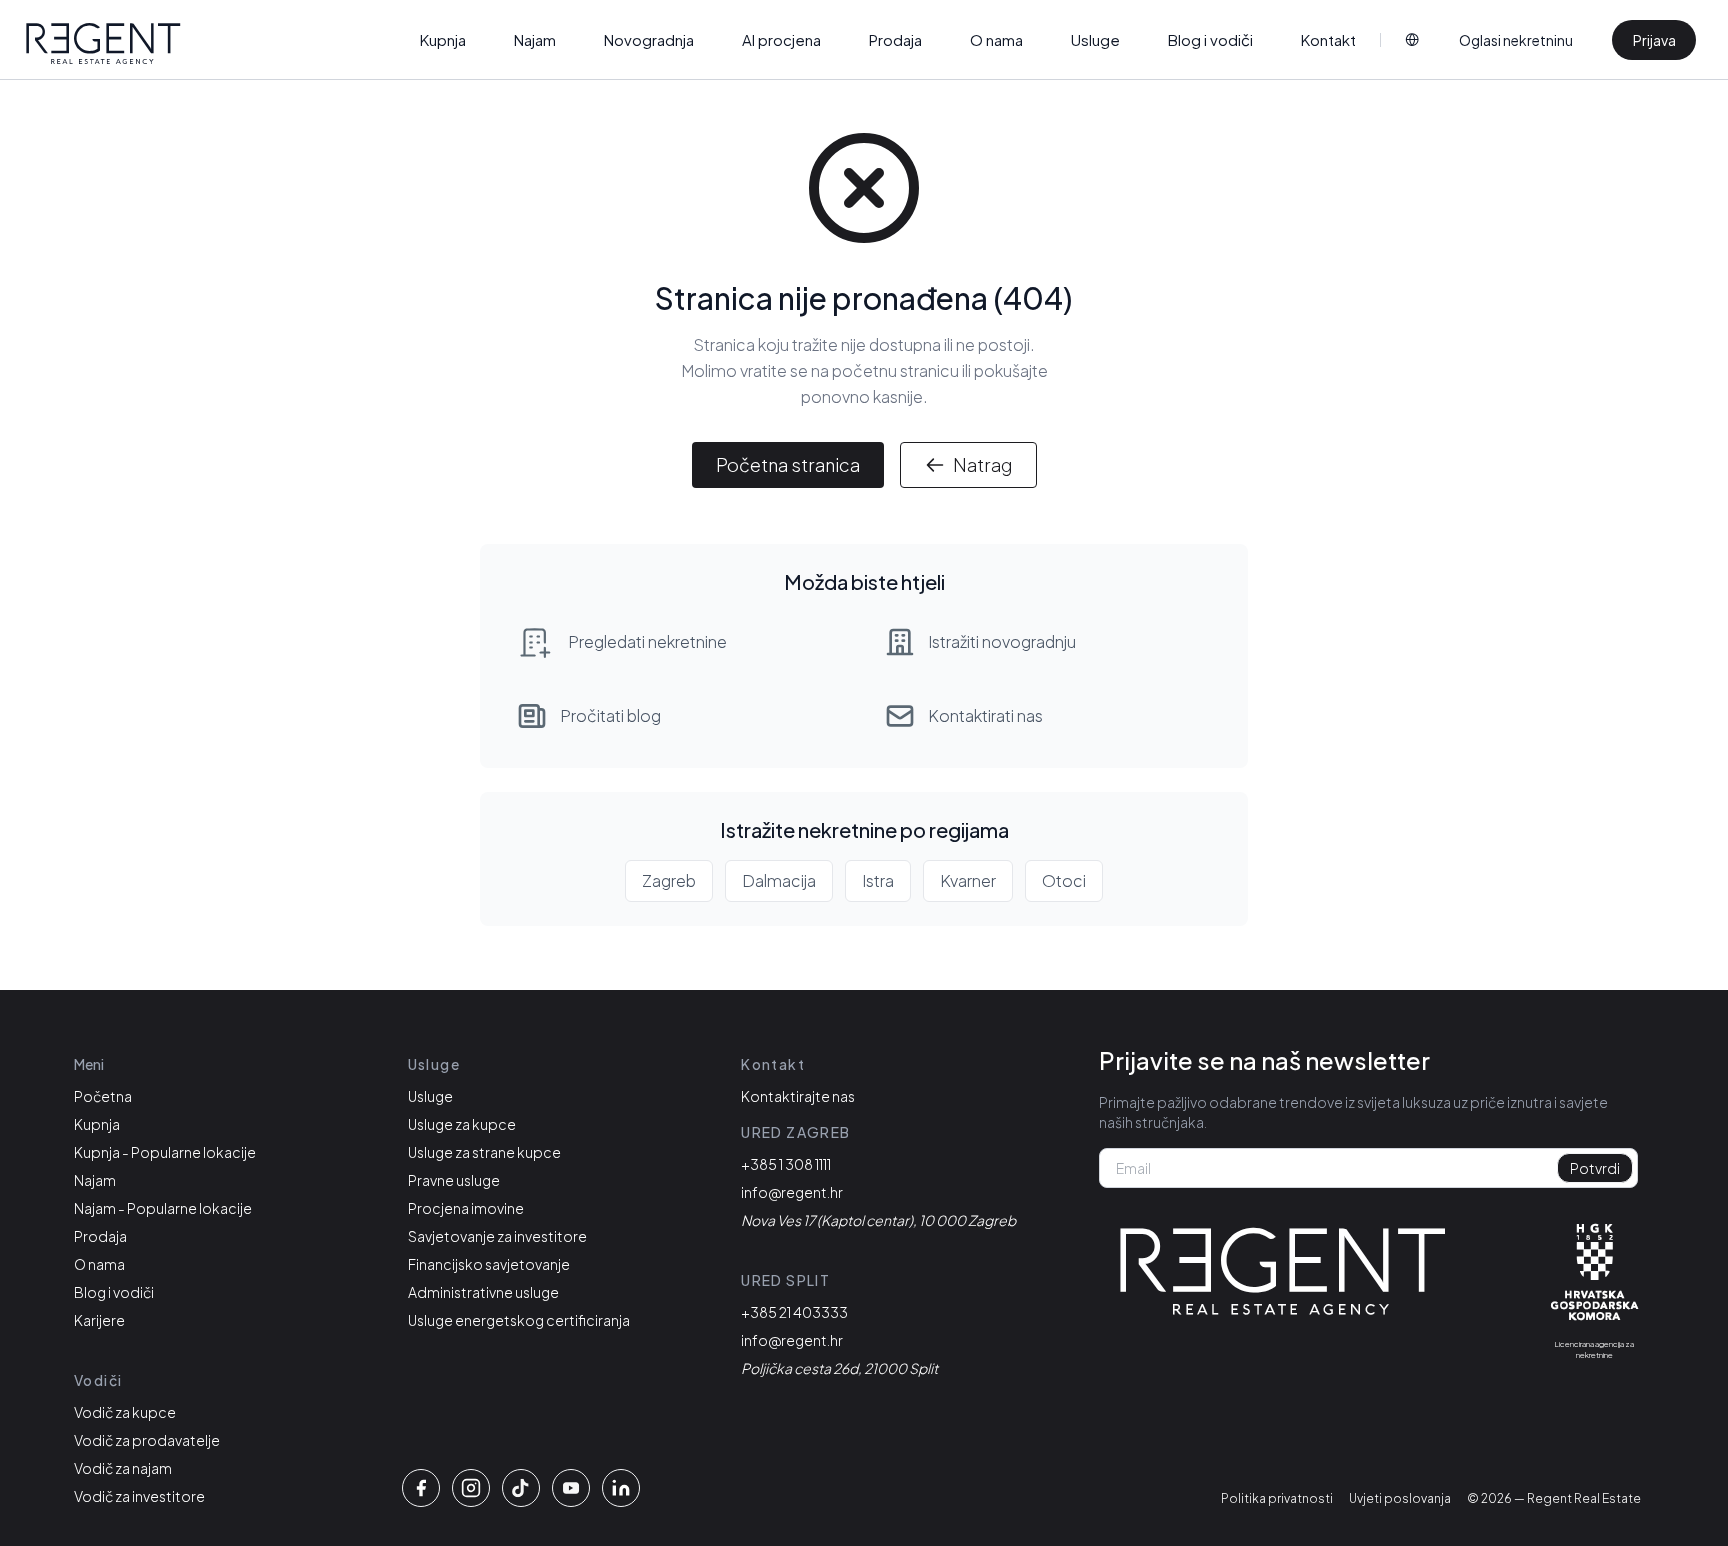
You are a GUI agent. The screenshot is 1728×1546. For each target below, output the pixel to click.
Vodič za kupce (125, 1412)
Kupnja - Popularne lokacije (165, 1152)
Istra (878, 880)
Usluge (1095, 39)
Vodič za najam (123, 1468)
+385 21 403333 (794, 1312)
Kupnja (443, 39)
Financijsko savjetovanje (489, 1264)
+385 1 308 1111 (786, 1164)
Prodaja (895, 39)
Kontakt (1328, 39)
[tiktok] (521, 1488)
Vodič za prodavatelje (147, 1440)
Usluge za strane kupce (484, 1152)
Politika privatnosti (1277, 1498)
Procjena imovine (466, 1208)
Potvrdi (1595, 1168)
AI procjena (781, 39)
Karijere (99, 1320)
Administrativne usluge (483, 1292)
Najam (535, 39)
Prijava (1654, 40)
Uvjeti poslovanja (1400, 1498)
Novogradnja (649, 39)
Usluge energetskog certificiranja (519, 1320)
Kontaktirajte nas (798, 1096)
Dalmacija (779, 880)
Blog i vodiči (1210, 39)
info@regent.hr (792, 1192)
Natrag (982, 464)
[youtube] (571, 1488)
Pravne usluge (454, 1180)
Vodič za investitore (139, 1496)
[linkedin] (621, 1488)
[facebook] (421, 1488)
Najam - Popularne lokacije (163, 1208)
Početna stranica (788, 464)
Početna (103, 1096)
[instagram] (471, 1488)
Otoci (1064, 880)
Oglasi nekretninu (1516, 40)
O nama (996, 39)
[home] (103, 44)
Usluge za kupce (462, 1124)
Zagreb (669, 880)
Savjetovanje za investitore (497, 1236)
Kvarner (968, 880)
